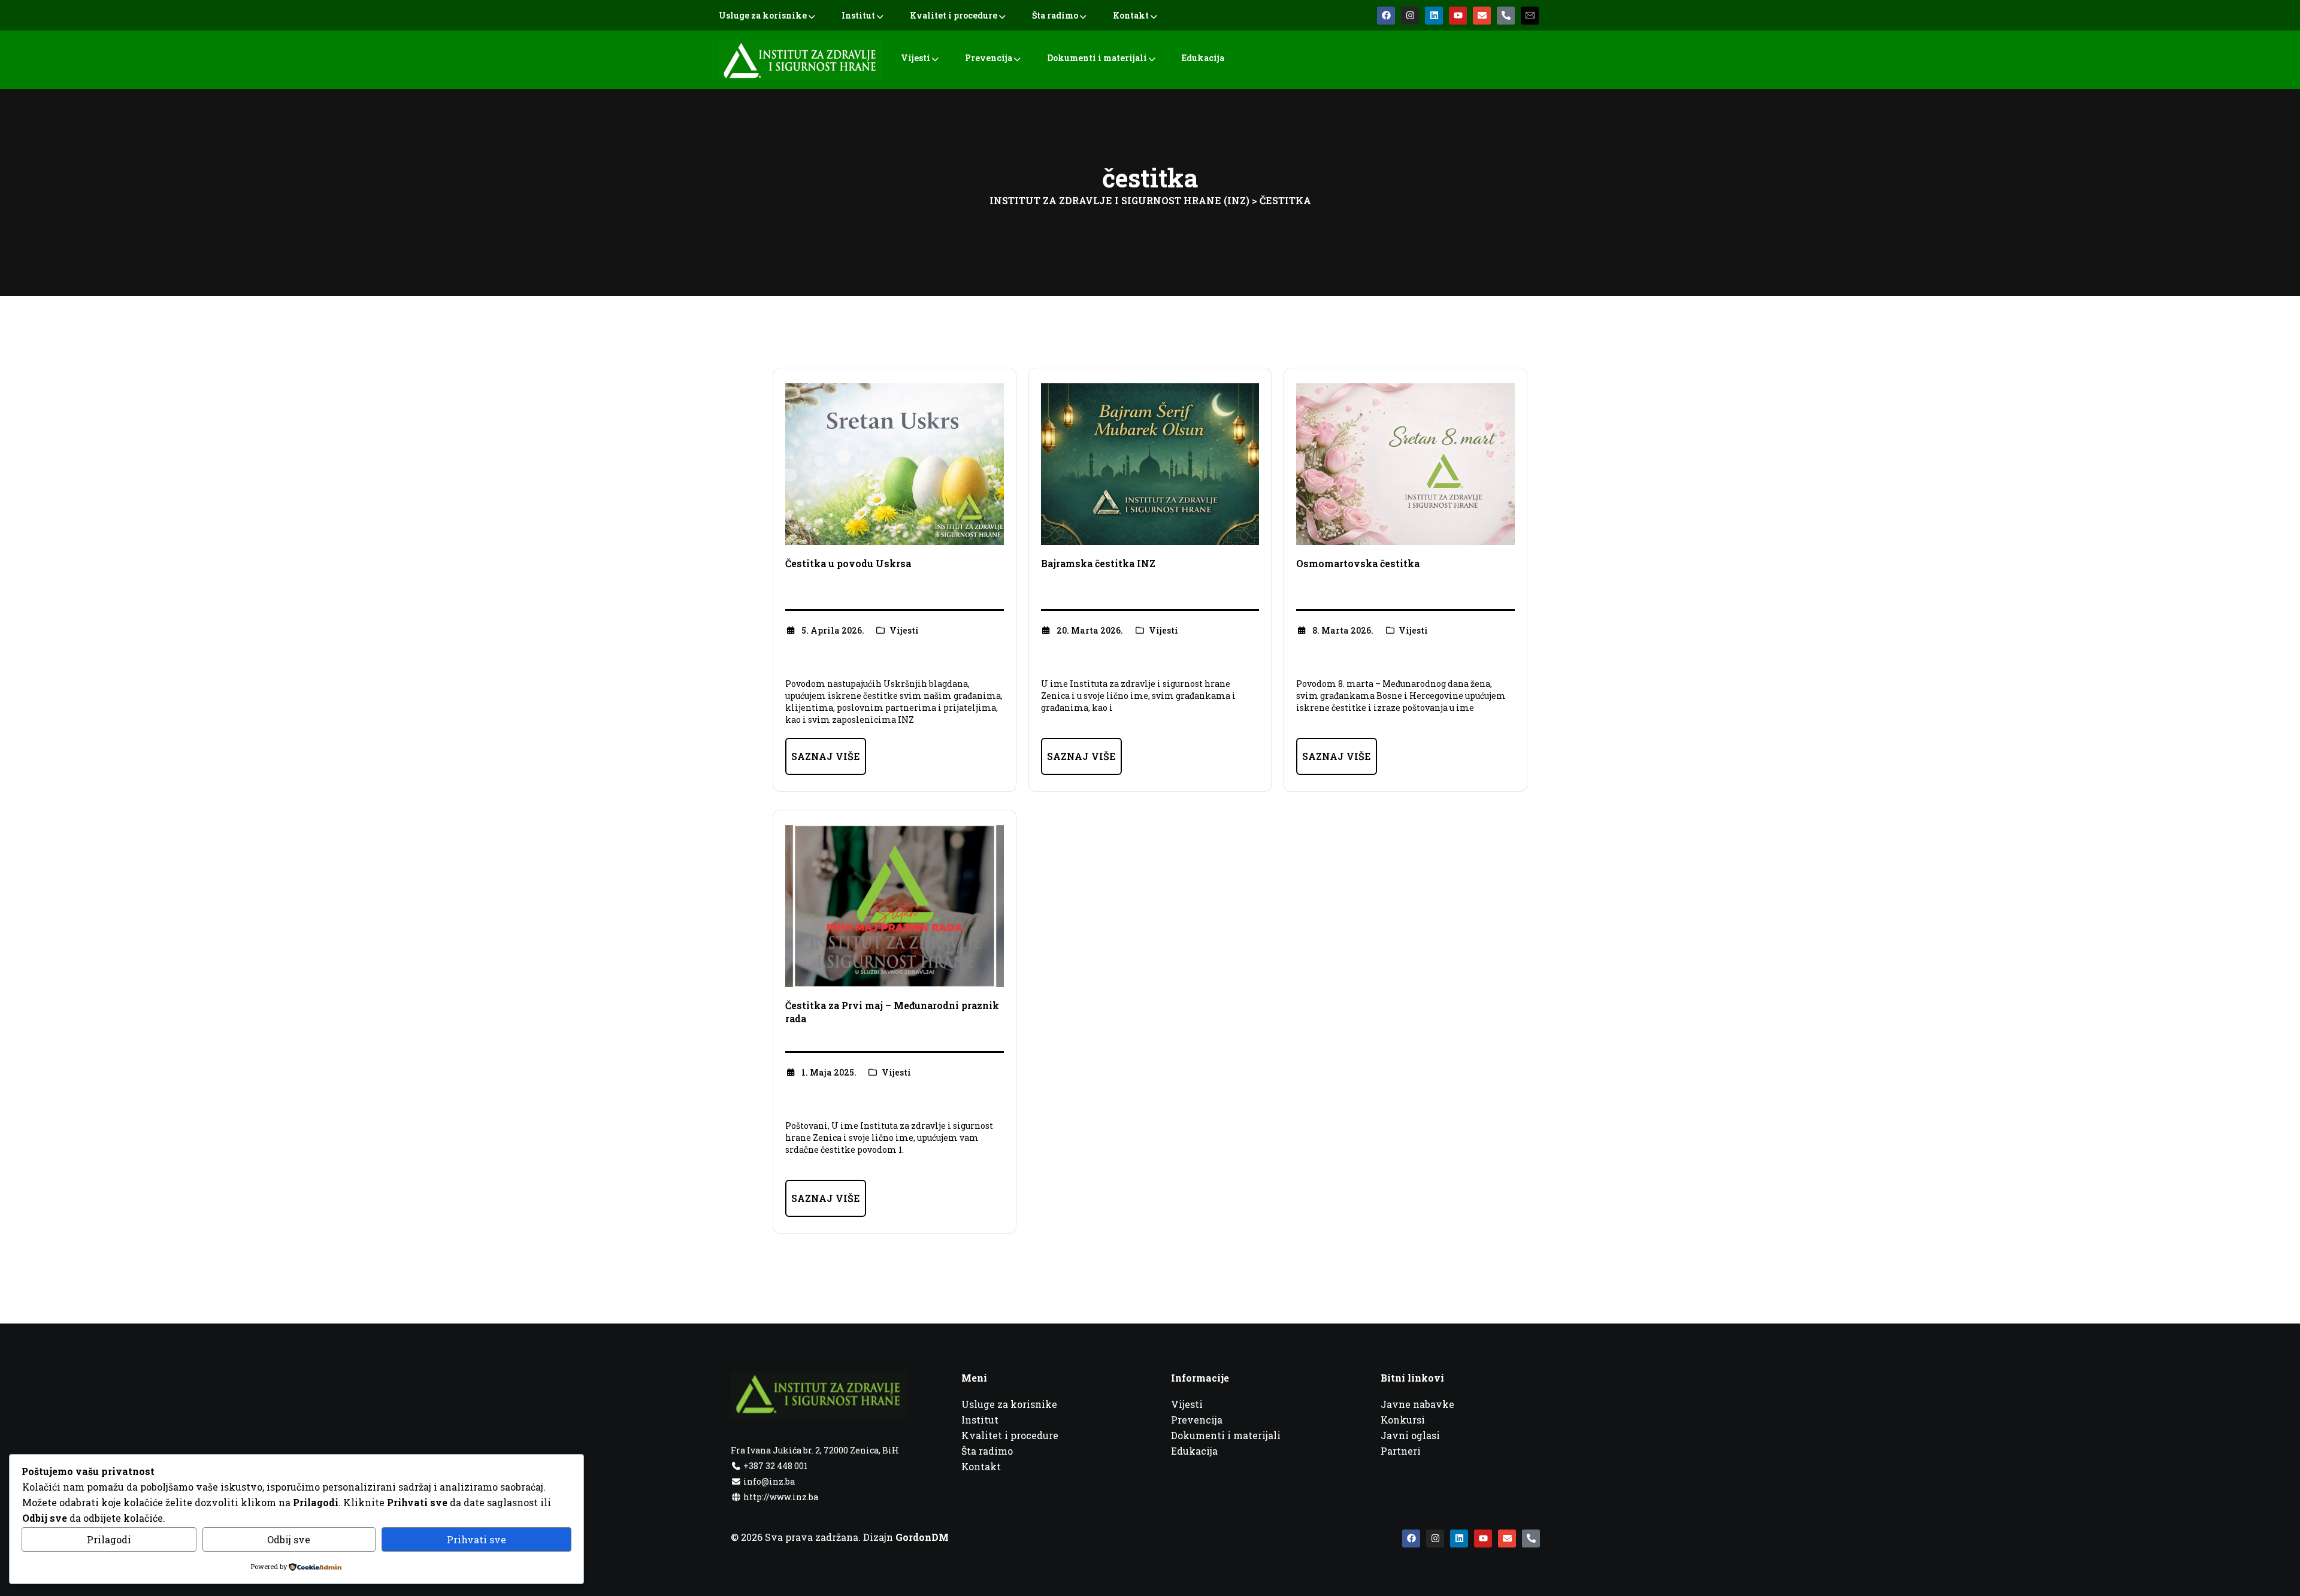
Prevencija (989, 58)
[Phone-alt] (1506, 16)
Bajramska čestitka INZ (1098, 563)
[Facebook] (1386, 16)
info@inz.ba (769, 1481)
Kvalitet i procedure (954, 15)
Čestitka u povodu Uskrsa (848, 563)
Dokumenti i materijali (1097, 58)
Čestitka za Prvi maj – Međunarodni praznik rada (892, 1012)
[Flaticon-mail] (1530, 16)
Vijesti (916, 58)
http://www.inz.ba (780, 1497)
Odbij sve (289, 1539)
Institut (858, 15)
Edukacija (1203, 58)
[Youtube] (1458, 16)
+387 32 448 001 (774, 1466)
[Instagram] (1410, 16)
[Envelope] (1482, 16)
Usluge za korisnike (763, 15)
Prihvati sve (476, 1539)
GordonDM (922, 1537)
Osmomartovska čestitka (1358, 563)
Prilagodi (109, 1539)
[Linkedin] (1434, 16)
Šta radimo (1055, 15)
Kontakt (1131, 15)
